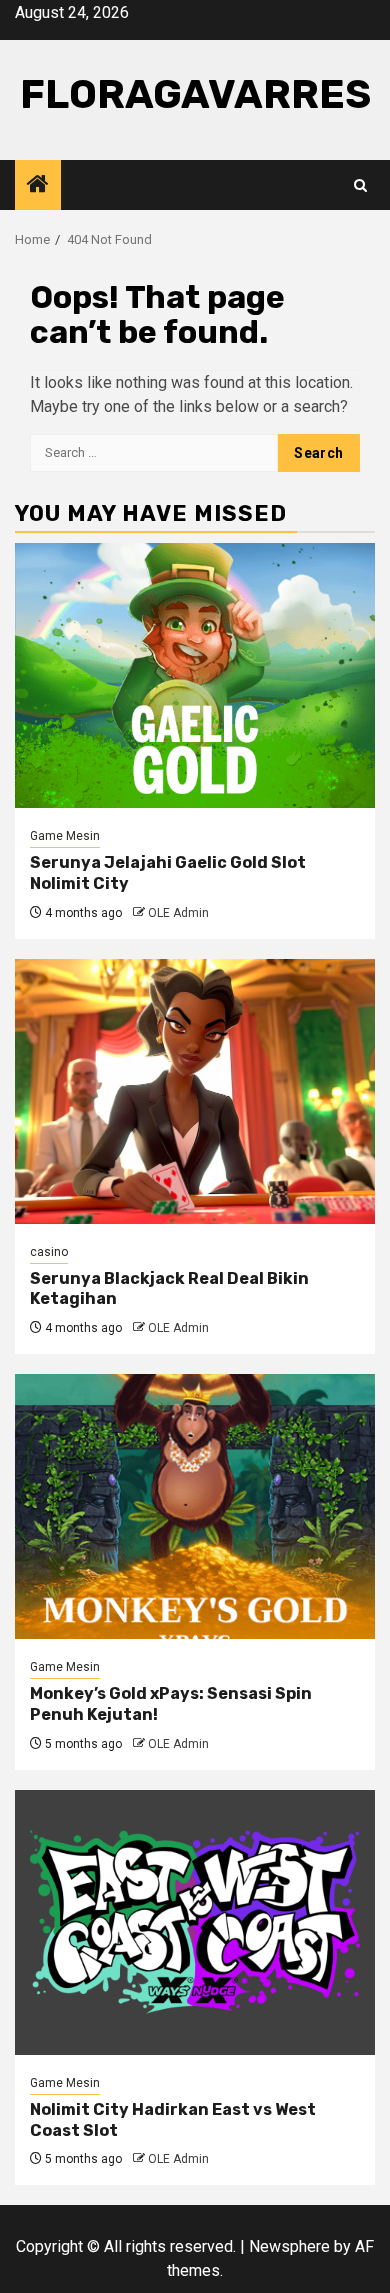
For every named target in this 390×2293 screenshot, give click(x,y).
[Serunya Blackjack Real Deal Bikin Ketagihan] (195, 1091)
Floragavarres (195, 94)
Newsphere (289, 2246)
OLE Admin (178, 913)
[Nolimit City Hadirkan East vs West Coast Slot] (195, 1922)
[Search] (360, 185)
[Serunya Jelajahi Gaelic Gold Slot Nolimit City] (195, 675)
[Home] (38, 186)
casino (49, 1252)
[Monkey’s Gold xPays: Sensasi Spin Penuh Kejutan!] (195, 1506)
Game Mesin (65, 836)
